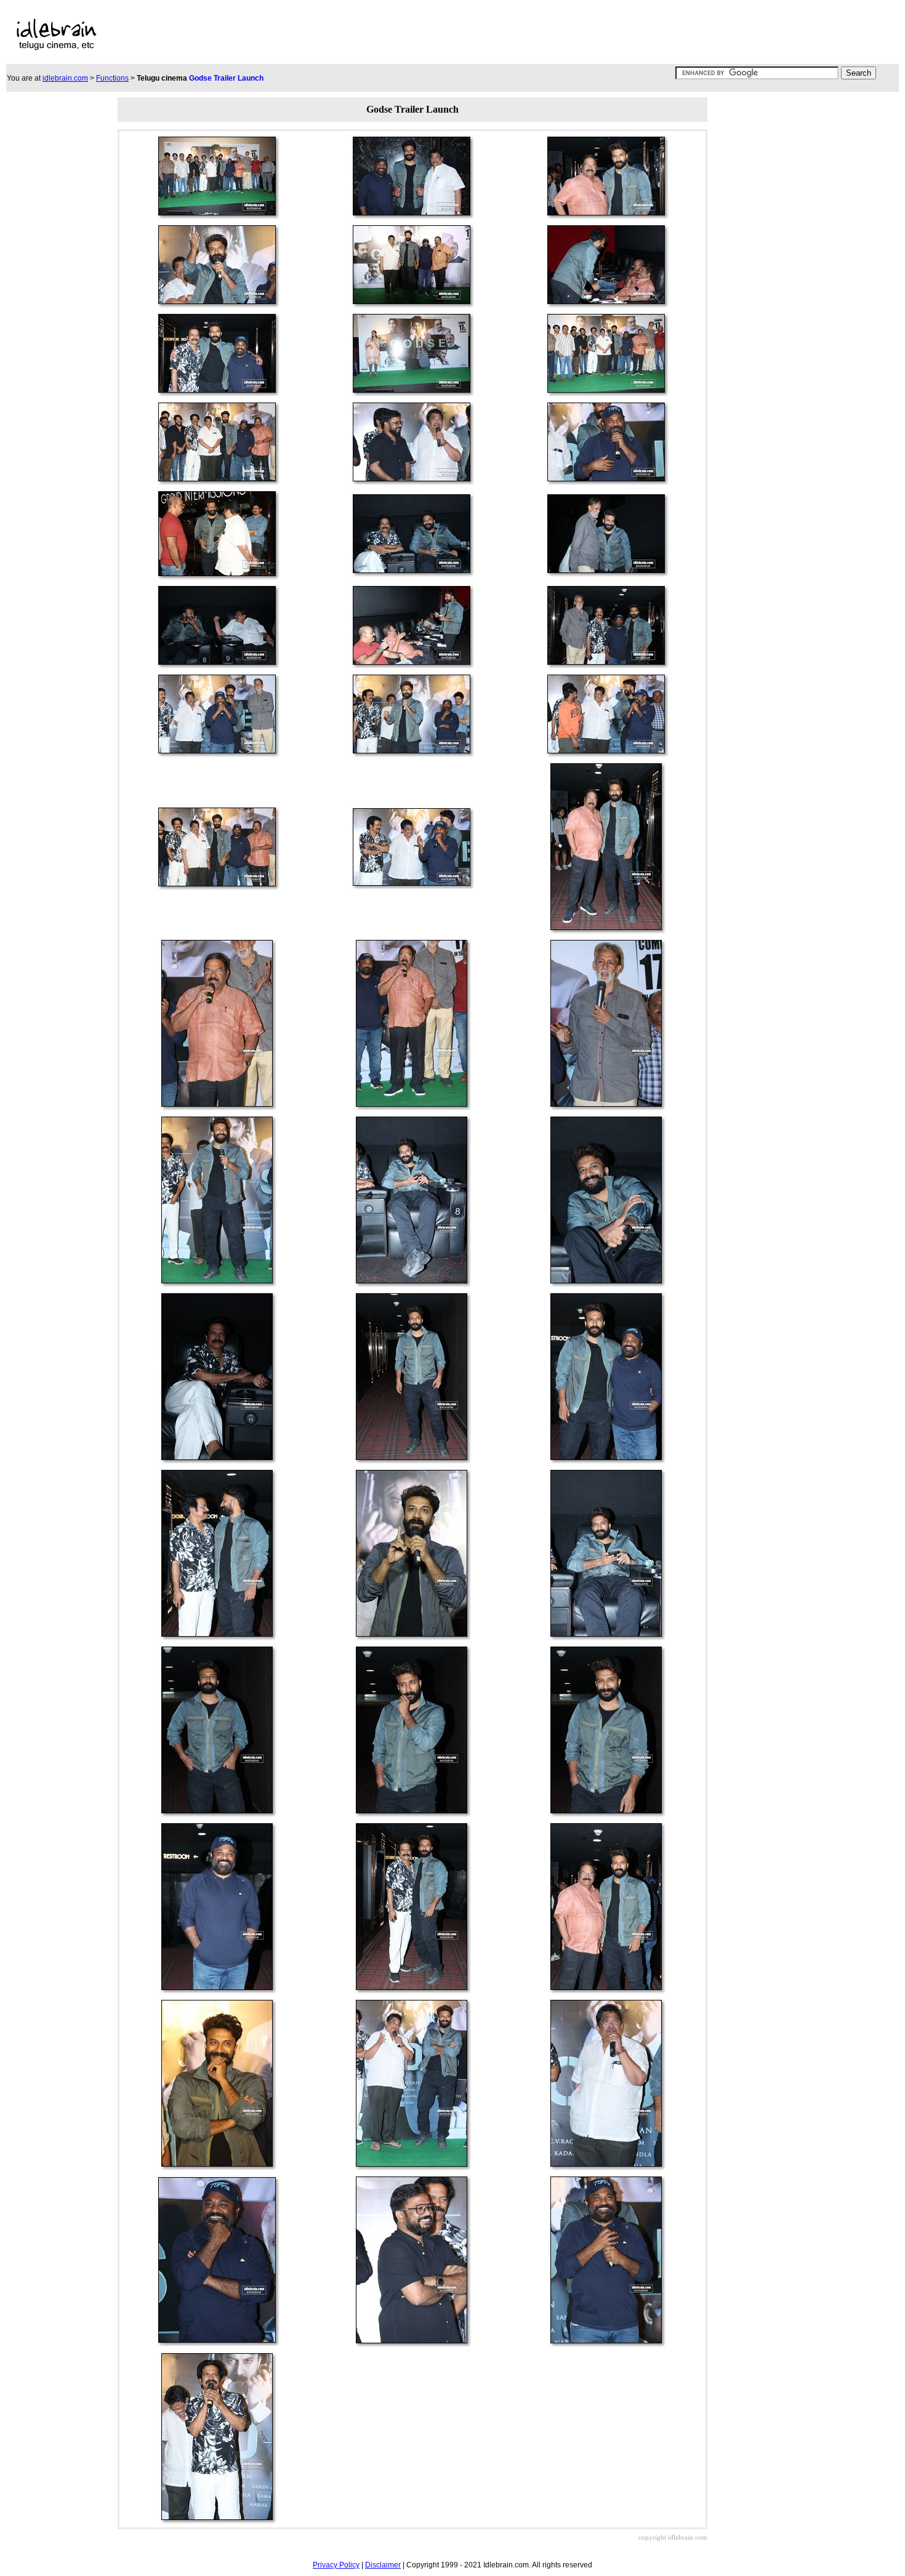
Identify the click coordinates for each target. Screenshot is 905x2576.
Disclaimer (383, 2565)
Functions (112, 78)
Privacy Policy (336, 2565)
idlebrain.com (65, 78)
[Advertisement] (394, 34)
